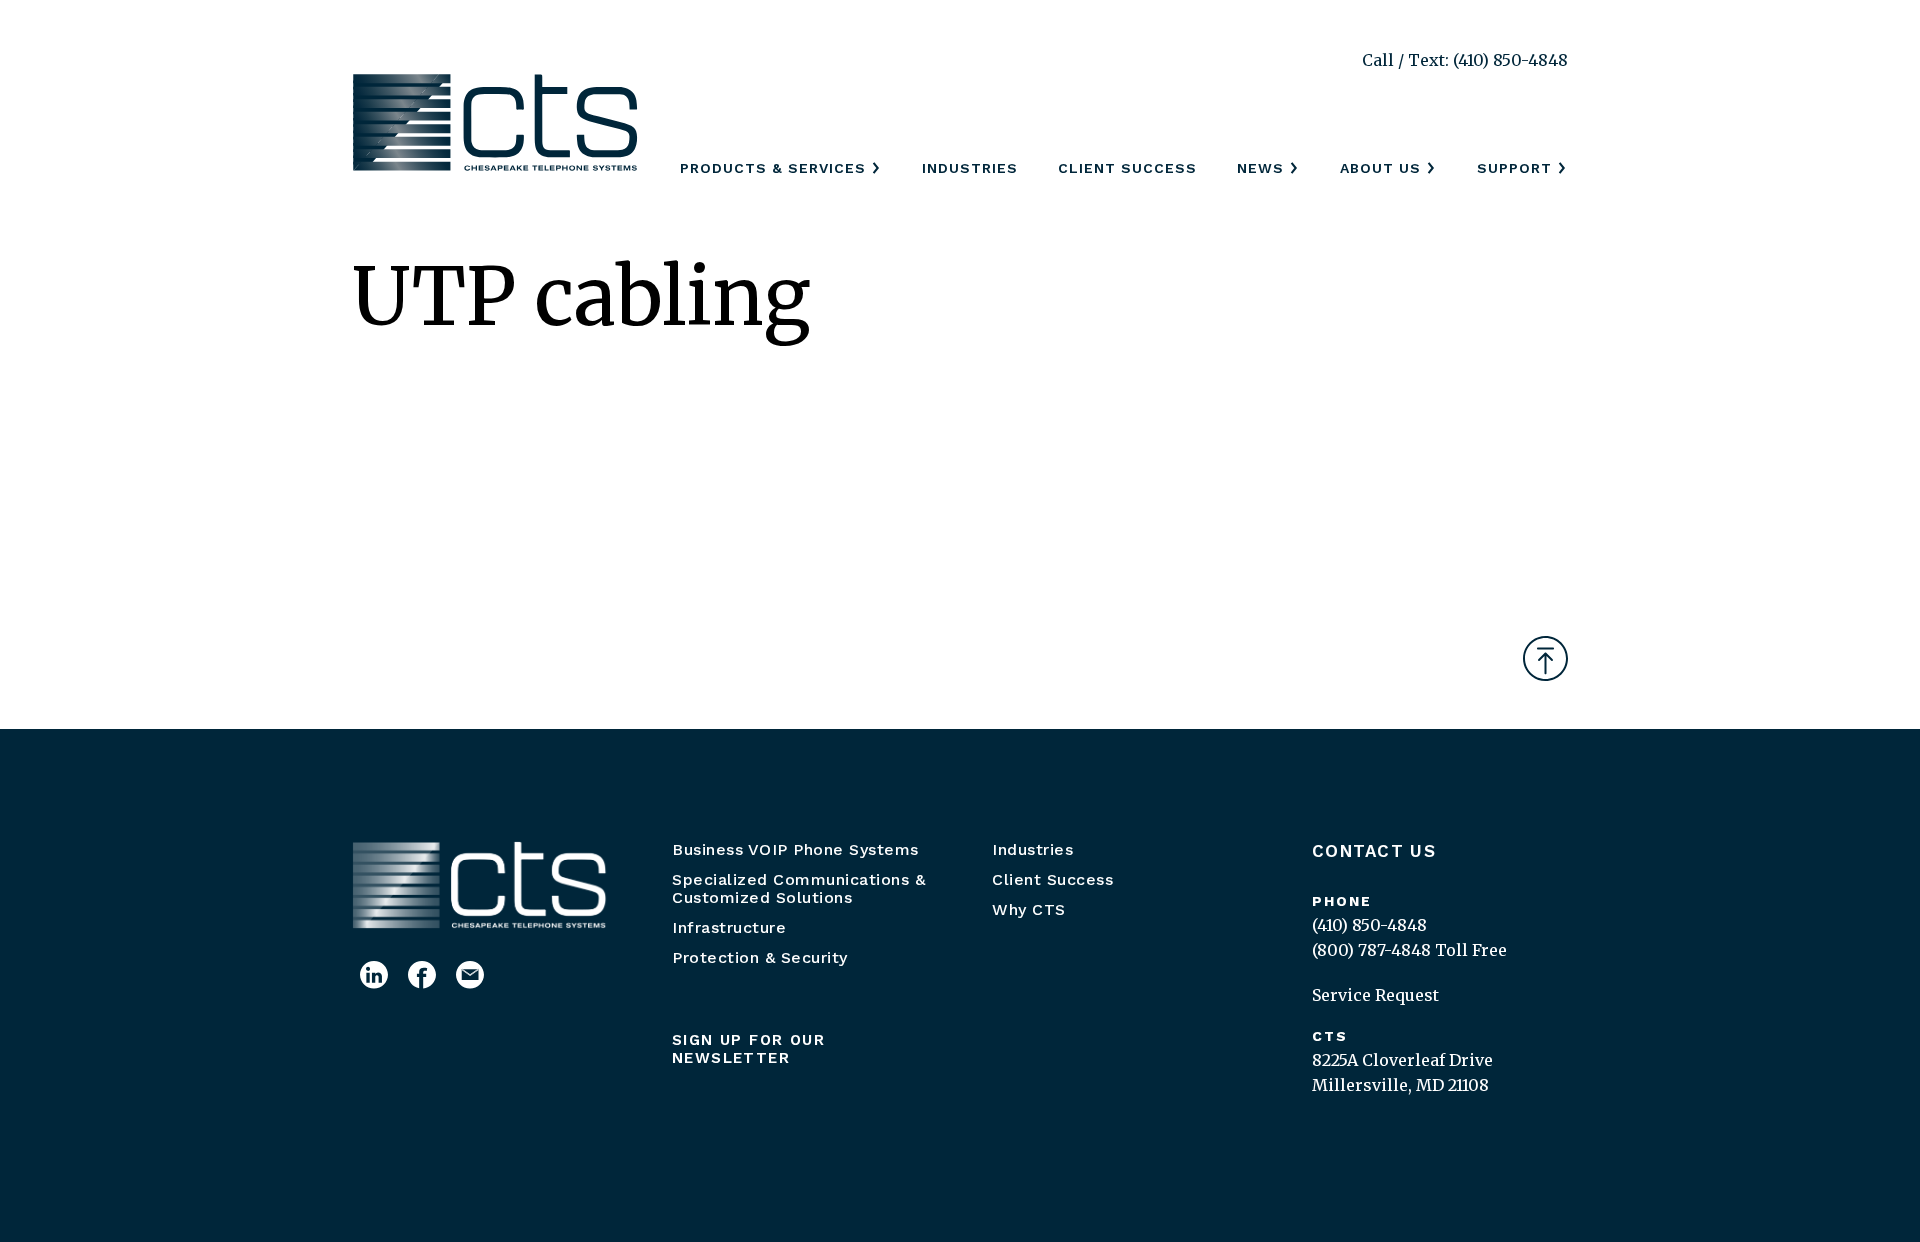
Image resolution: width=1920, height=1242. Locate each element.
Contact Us (1374, 851)
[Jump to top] (1545, 658)
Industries (970, 168)
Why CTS (1029, 909)
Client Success (1127, 168)
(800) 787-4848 (1371, 950)
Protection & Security (760, 957)
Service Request (1375, 995)
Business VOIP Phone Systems (795, 849)
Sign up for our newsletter (748, 1049)
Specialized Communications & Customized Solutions (798, 888)
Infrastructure (729, 927)
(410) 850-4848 (1369, 925)
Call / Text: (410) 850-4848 (1465, 60)
